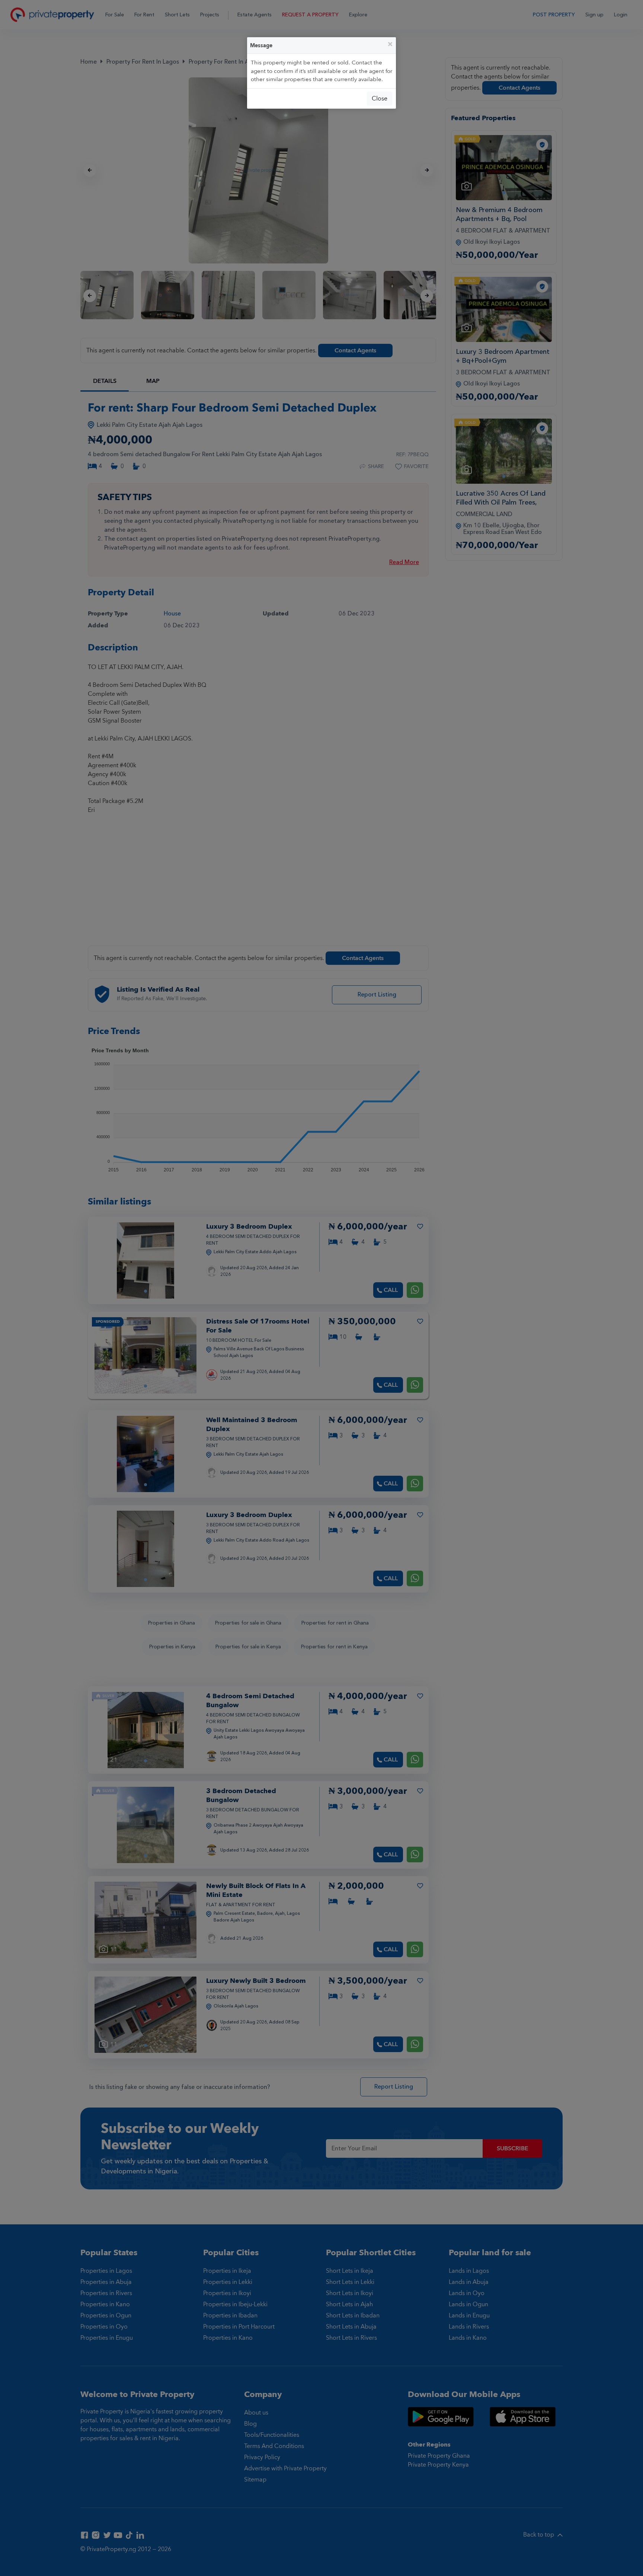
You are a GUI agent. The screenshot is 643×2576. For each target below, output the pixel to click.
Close (380, 99)
